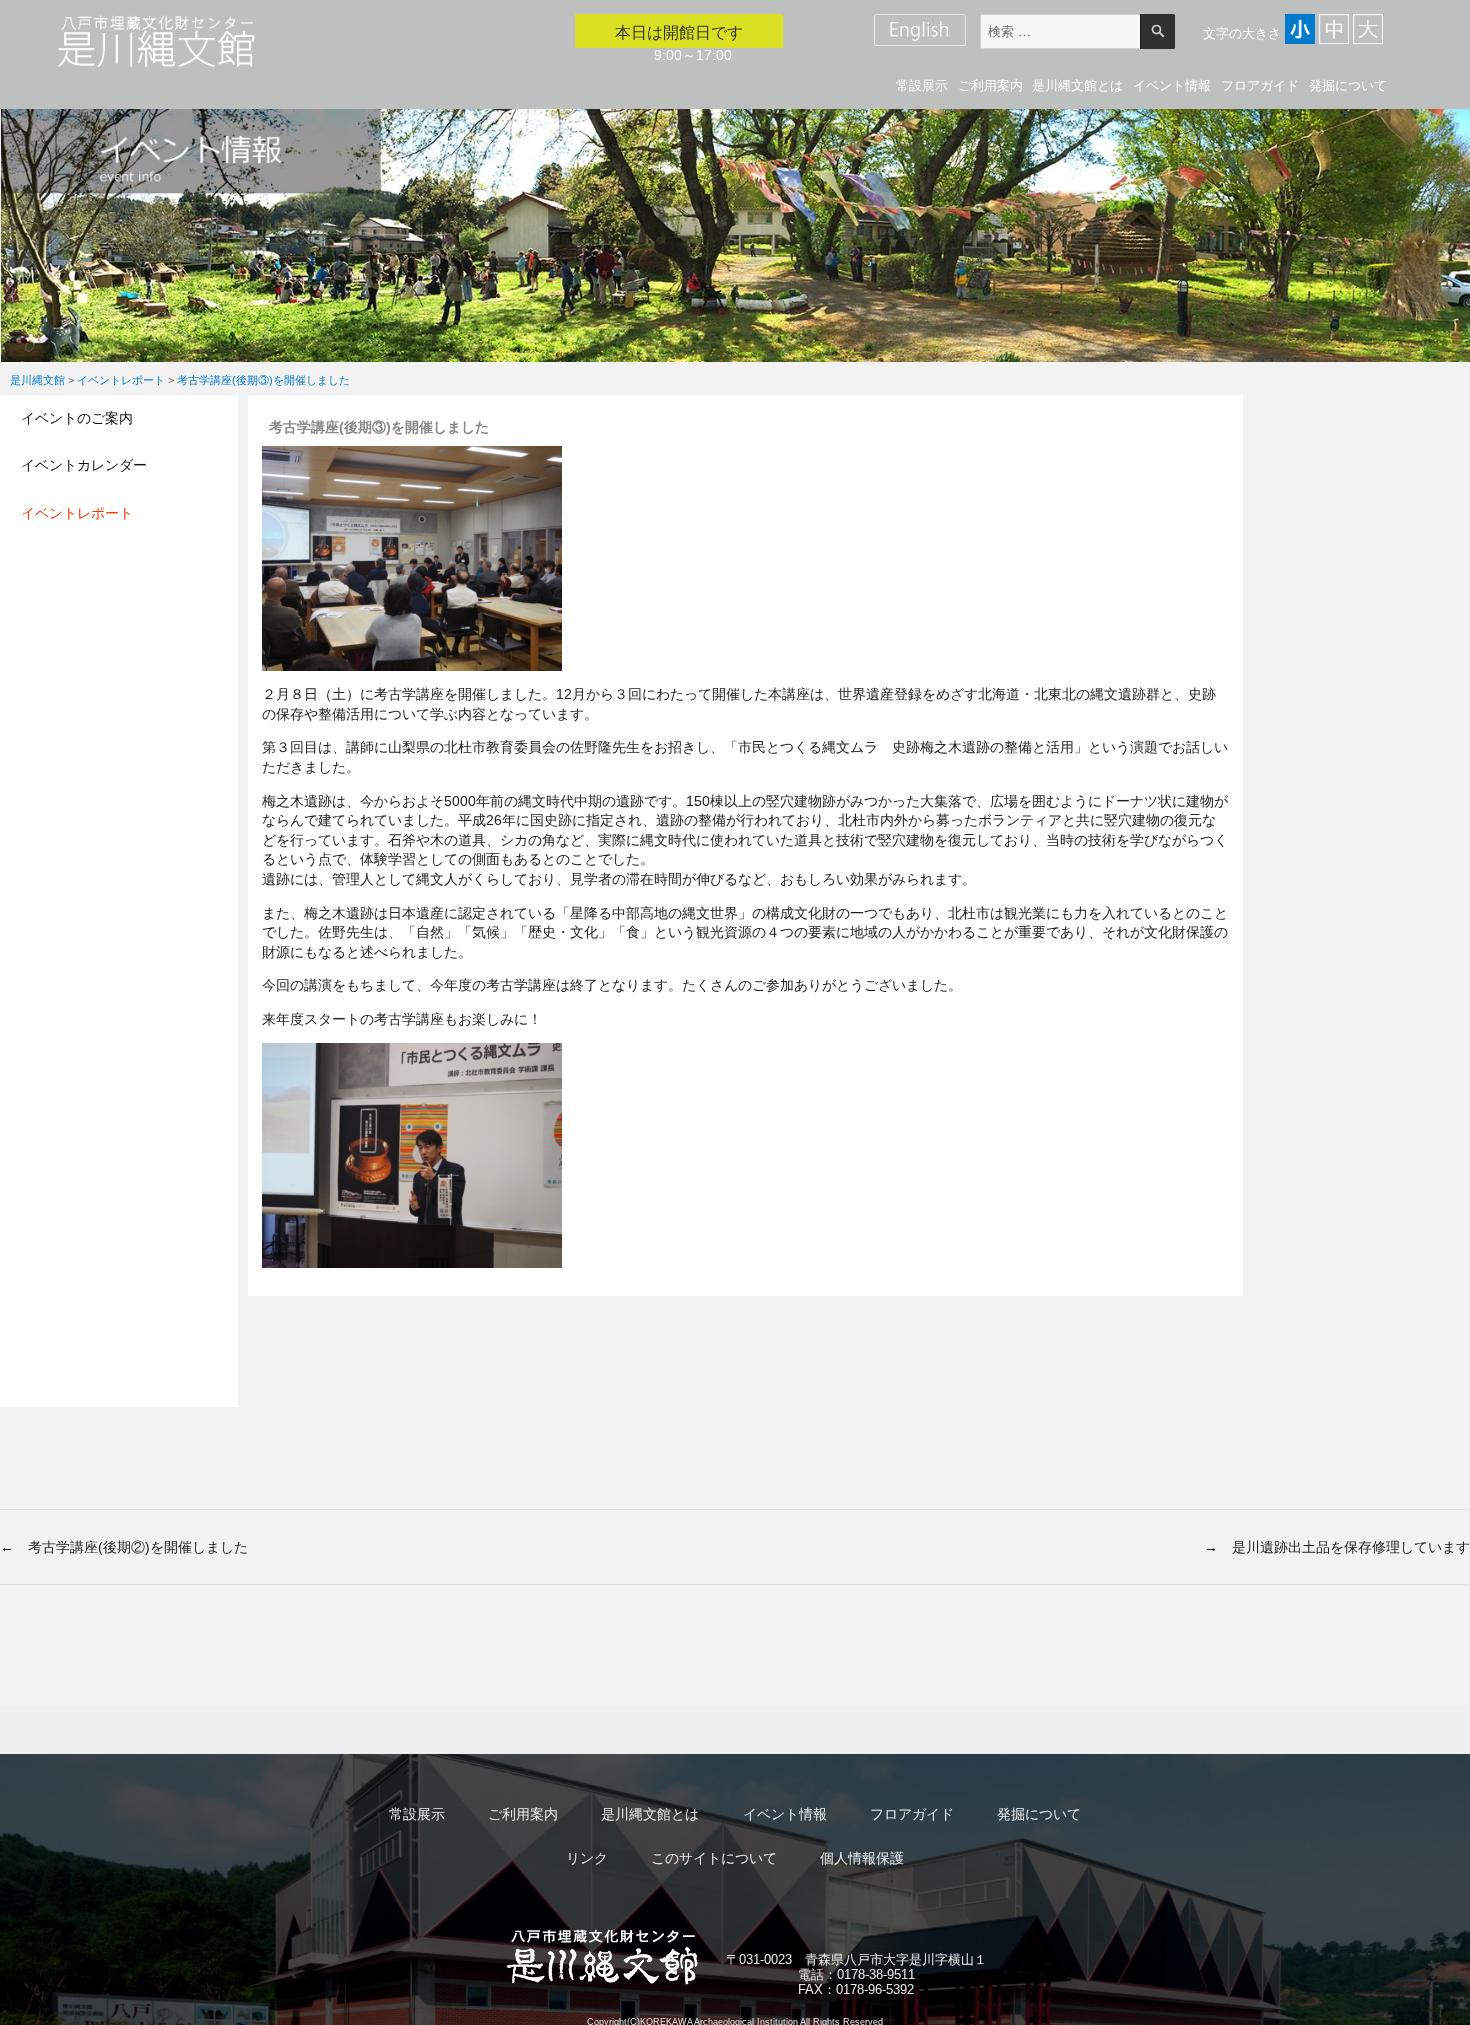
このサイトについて (714, 1858)
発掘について (1348, 85)
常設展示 (922, 85)
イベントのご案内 (77, 418)
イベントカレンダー (84, 465)
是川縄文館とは (1077, 85)
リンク (587, 1858)
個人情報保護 (862, 1858)
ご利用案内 (990, 85)
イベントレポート (77, 513)
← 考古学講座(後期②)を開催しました (124, 1547)
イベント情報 (1172, 85)
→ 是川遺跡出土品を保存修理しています (1337, 1547)
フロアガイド (1260, 85)
